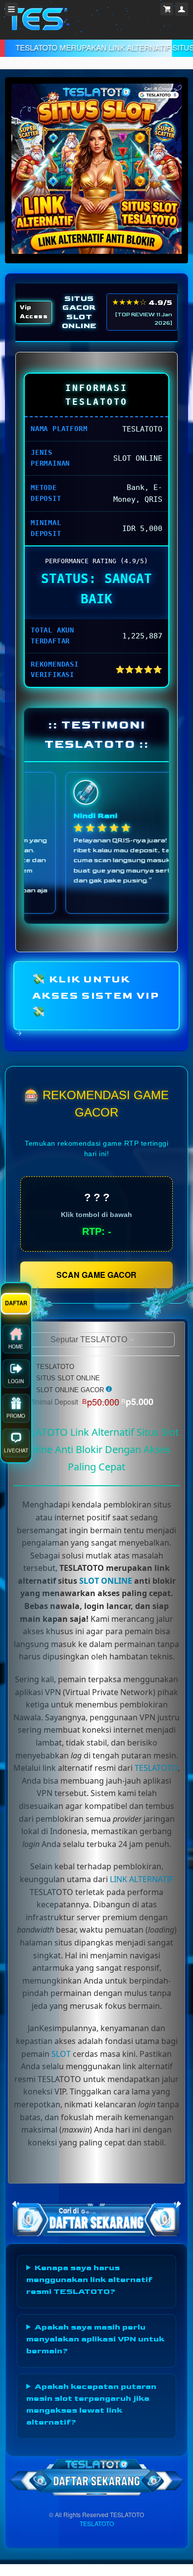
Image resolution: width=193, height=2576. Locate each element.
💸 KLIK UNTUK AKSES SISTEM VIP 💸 (96, 996)
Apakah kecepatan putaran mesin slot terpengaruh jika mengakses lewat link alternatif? (91, 2405)
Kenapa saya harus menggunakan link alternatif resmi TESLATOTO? (89, 2280)
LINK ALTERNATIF (142, 1879)
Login (16, 1294)
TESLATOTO (156, 1768)
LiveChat (16, 1363)
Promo (16, 1328)
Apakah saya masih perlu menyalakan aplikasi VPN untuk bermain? (95, 2339)
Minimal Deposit (91, 1402)
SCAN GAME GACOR (96, 1275)
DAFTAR (16, 1215)
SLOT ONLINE (106, 1581)
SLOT (61, 2054)
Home (16, 1259)
